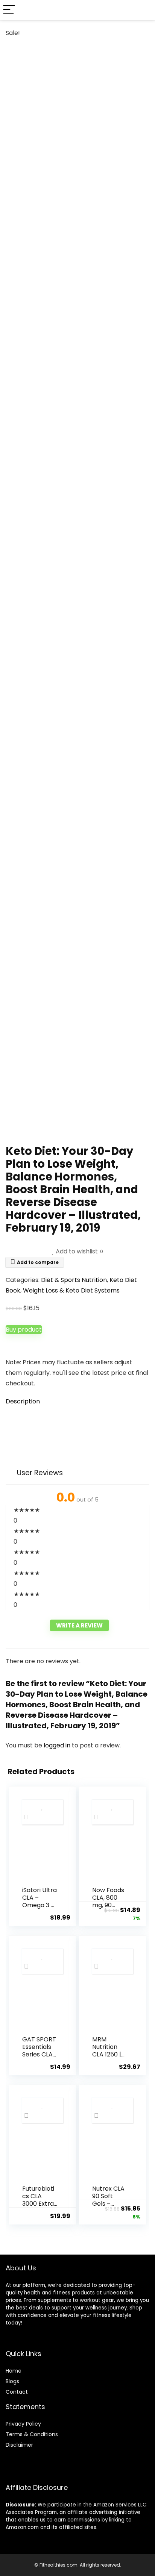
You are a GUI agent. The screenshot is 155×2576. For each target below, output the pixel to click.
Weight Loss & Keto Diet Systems (71, 1290)
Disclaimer (19, 2445)
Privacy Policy (23, 2424)
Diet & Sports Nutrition (74, 1280)
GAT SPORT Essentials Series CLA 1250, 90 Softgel (39, 2054)
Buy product (24, 1330)
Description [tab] (23, 1401)
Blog (11, 2381)
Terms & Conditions (32, 2434)
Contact (17, 2392)
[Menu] (9, 10)
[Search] (143, 10)
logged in (58, 1745)
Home (14, 2371)
